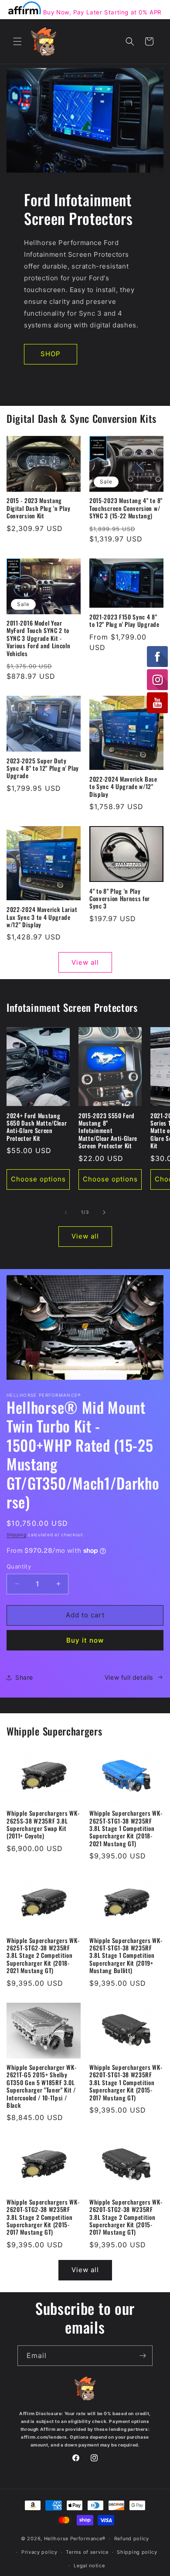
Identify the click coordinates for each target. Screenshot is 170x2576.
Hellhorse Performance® (75, 2539)
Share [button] (24, 1677)
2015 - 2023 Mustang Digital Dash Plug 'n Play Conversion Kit (38, 508)
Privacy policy (39, 2552)
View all (85, 962)
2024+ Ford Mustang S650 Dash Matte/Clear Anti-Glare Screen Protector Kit (37, 1127)
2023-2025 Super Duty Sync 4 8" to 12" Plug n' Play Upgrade (43, 769)
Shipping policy (137, 2552)
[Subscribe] (143, 2356)
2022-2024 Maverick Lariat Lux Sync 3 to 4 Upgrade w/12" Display (42, 917)
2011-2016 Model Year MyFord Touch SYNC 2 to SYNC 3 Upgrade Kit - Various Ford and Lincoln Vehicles (39, 638)
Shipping (17, 1535)
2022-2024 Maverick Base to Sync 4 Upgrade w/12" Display (123, 787)
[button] (17, 41)
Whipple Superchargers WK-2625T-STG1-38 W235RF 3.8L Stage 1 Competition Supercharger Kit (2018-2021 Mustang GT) (126, 1829)
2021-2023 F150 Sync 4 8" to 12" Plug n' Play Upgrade (124, 621)
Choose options (38, 1179)
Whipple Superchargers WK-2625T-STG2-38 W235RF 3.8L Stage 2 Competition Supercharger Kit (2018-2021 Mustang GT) (43, 1956)
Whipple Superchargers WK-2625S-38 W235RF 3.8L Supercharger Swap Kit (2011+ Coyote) (43, 1825)
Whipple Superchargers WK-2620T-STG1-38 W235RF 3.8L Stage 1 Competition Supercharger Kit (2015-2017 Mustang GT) (126, 2083)
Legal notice (89, 2566)
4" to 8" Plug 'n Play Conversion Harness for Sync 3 (120, 899)
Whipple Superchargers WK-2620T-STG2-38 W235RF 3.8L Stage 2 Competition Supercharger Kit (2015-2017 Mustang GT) (43, 2217)
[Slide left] (66, 1212)
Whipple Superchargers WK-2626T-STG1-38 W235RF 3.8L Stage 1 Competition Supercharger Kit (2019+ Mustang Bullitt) (126, 1956)
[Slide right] (104, 1212)
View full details (129, 1677)
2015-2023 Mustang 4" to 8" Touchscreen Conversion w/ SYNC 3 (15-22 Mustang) (126, 508)
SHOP (51, 354)
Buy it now (85, 1640)
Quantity (19, 1566)
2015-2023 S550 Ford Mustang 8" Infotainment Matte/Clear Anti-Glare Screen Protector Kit (108, 1131)
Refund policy (132, 2539)
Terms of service (87, 2552)
